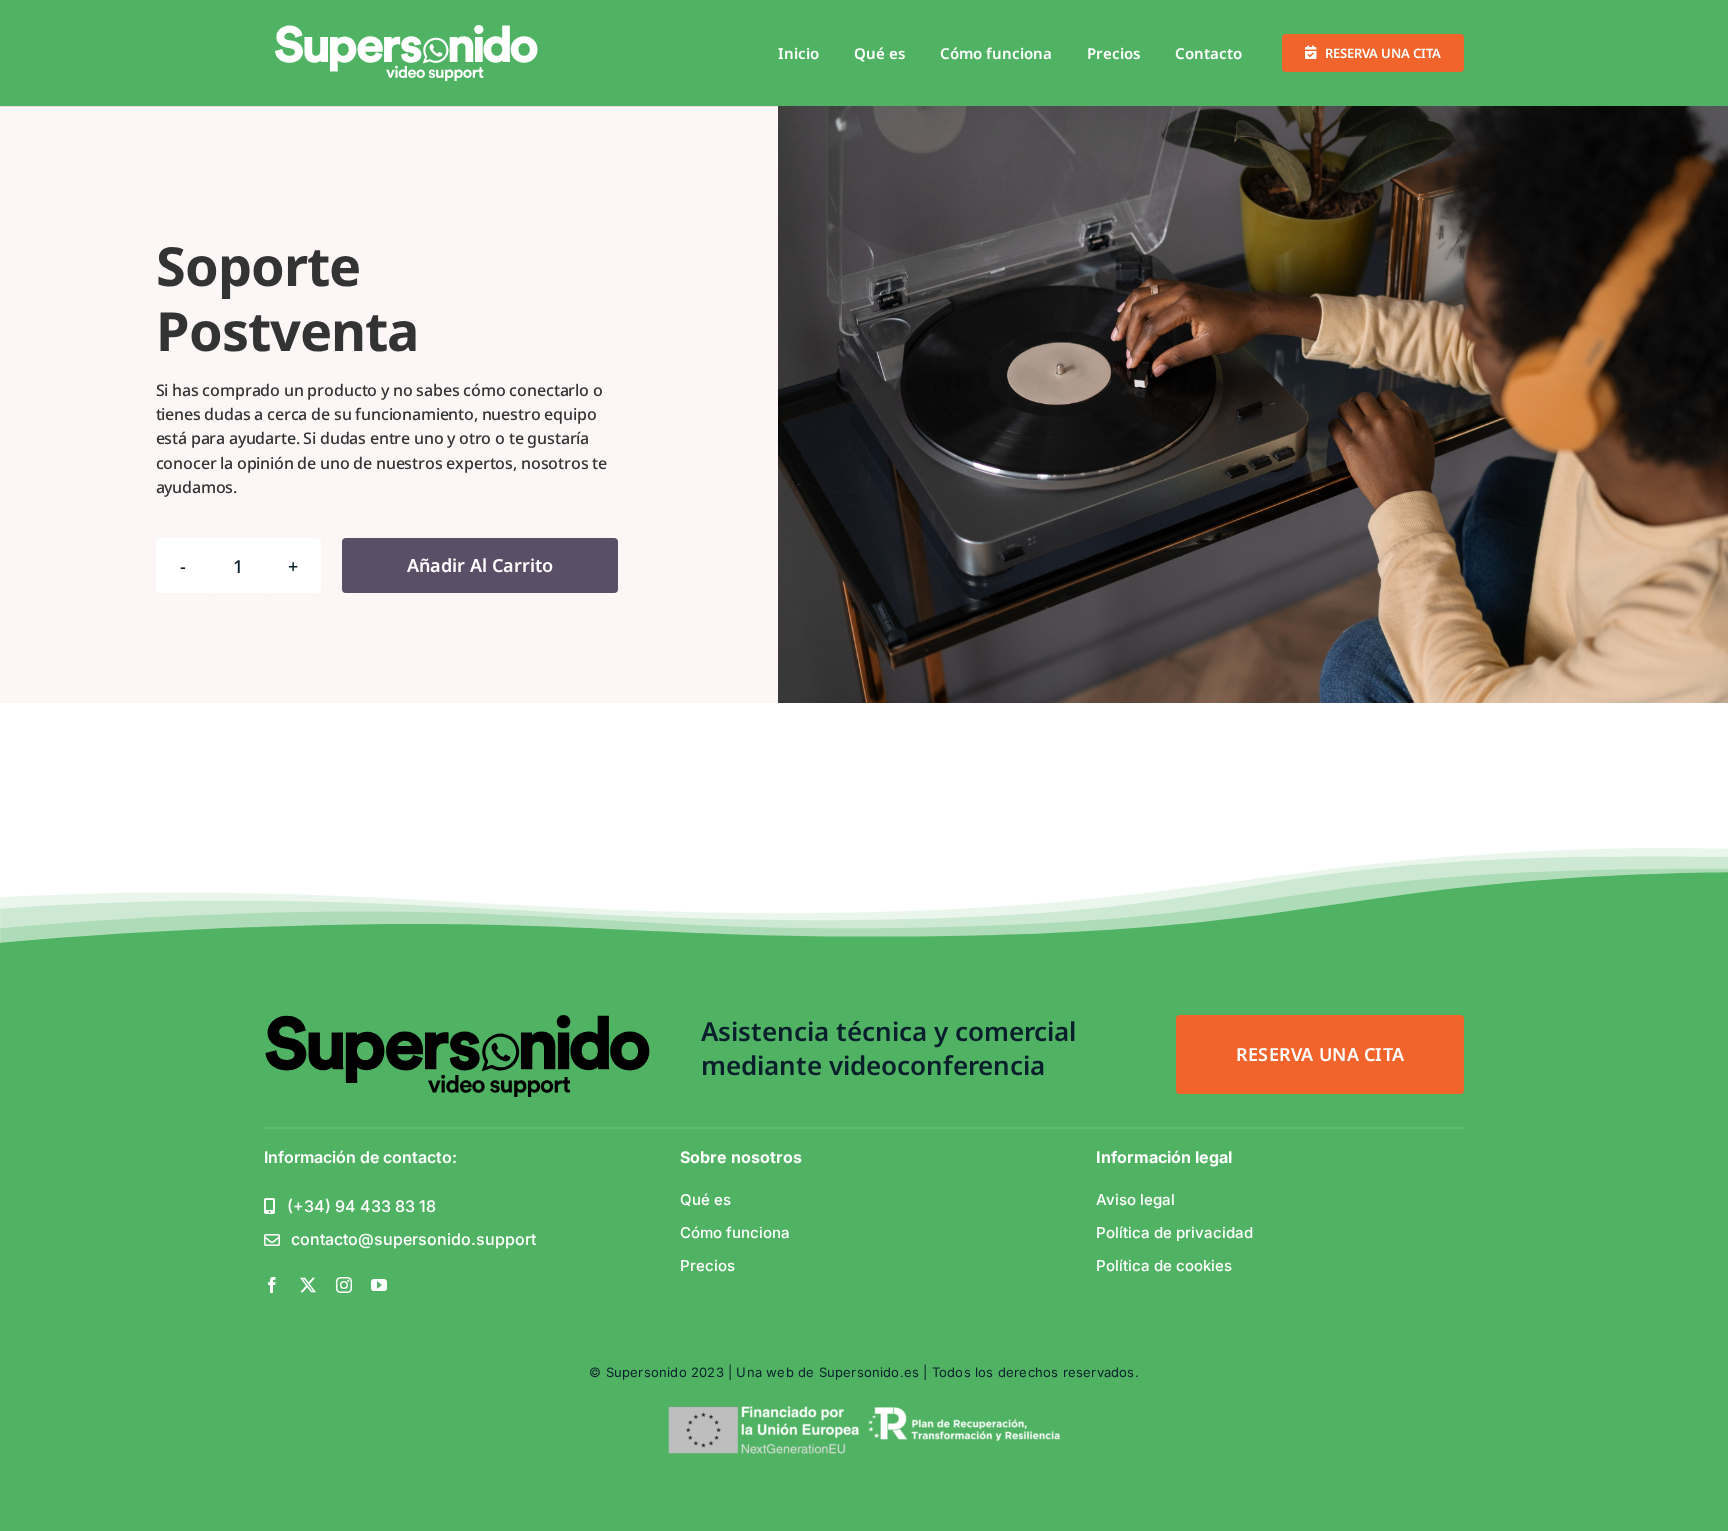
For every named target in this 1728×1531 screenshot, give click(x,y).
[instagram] (344, 1285)
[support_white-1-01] (407, 33)
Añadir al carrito (480, 565)
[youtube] (379, 1285)
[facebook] (272, 1285)
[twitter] (308, 1285)
